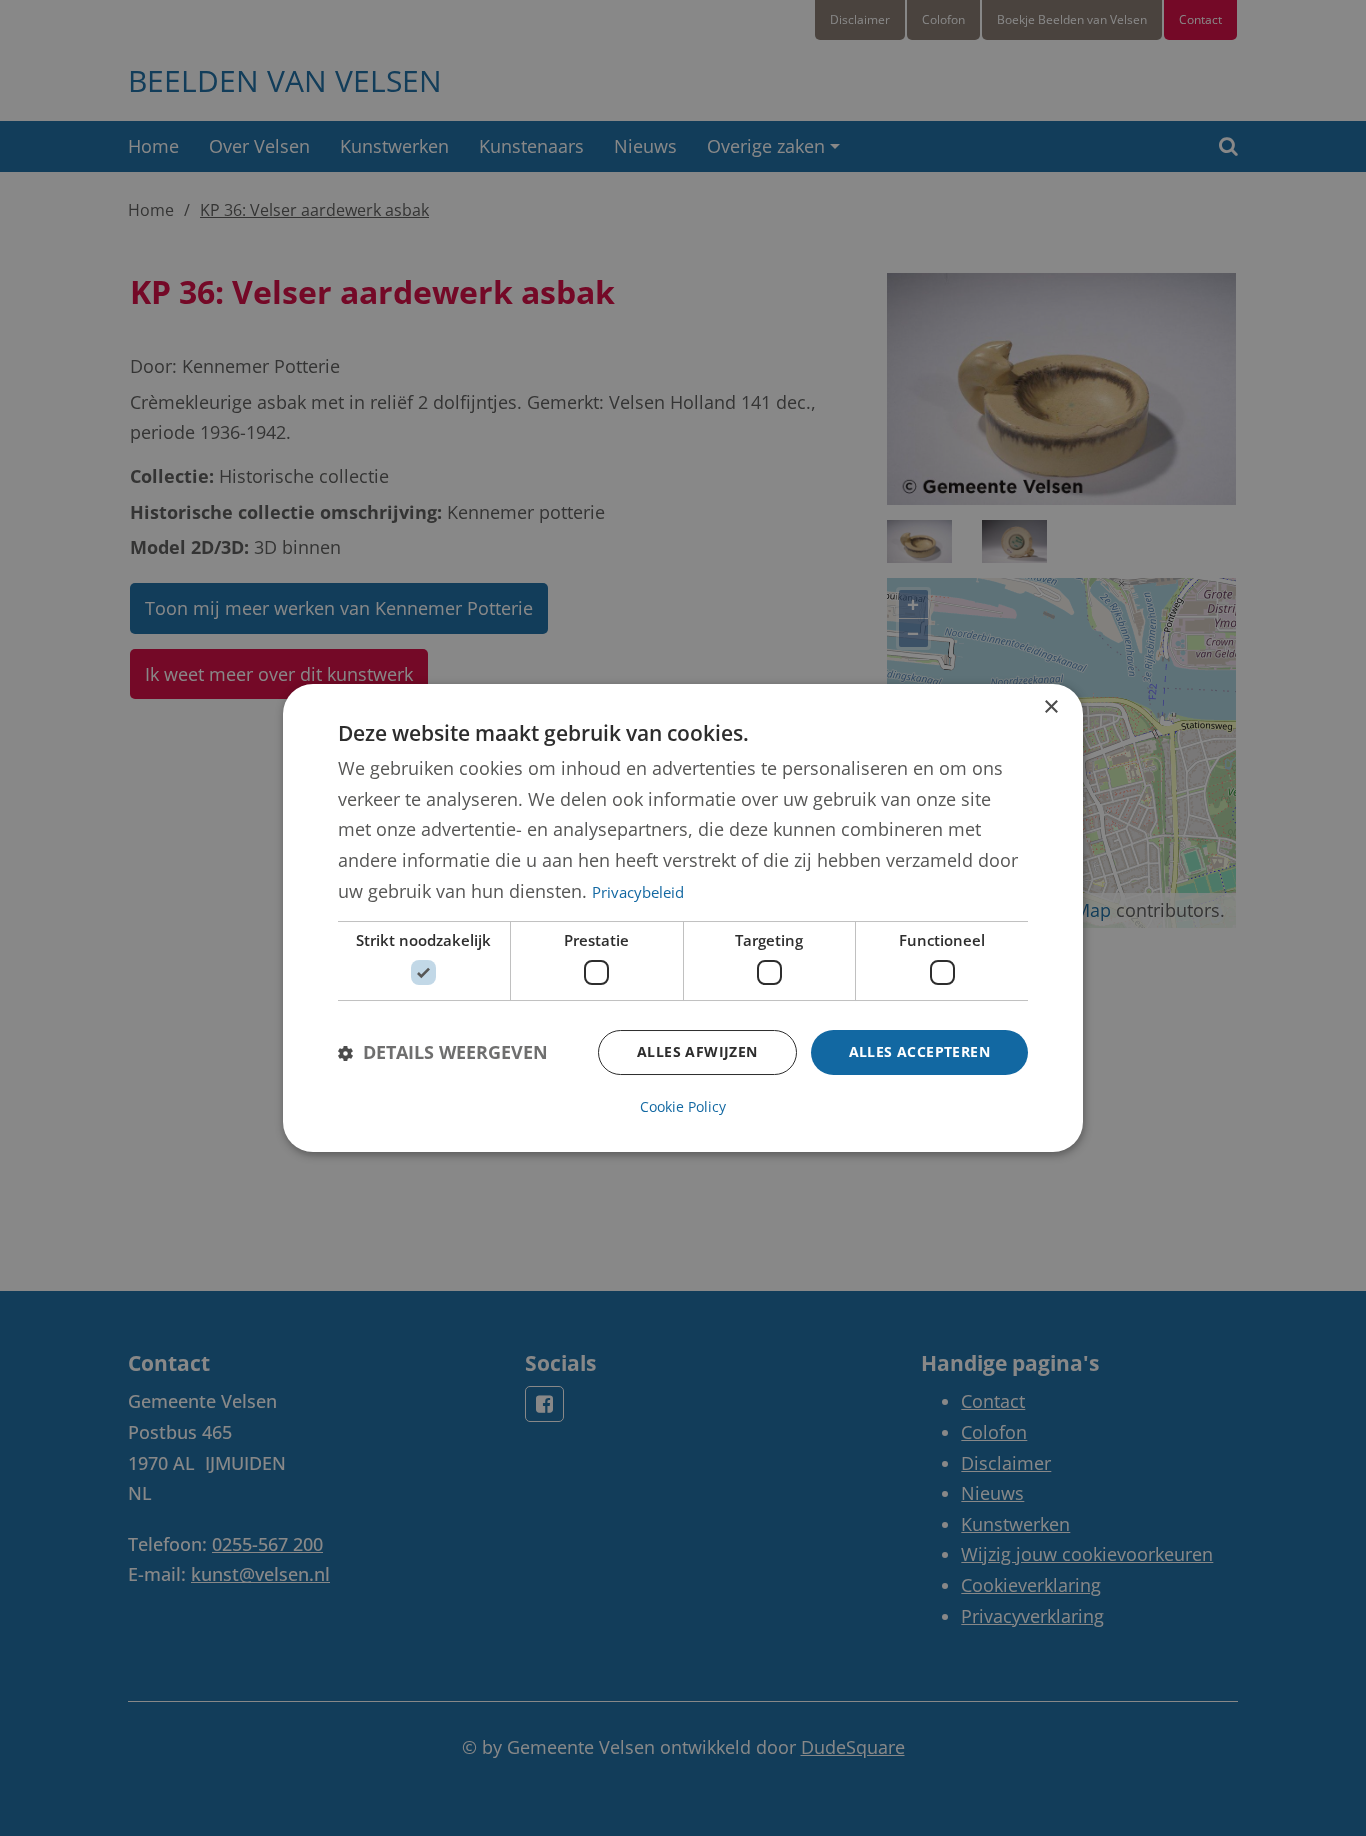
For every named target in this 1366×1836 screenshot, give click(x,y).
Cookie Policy (683, 1106)
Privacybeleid (638, 892)
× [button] (1050, 707)
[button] (443, 1052)
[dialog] (683, 918)
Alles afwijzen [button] (697, 1051)
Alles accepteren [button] (919, 1051)
